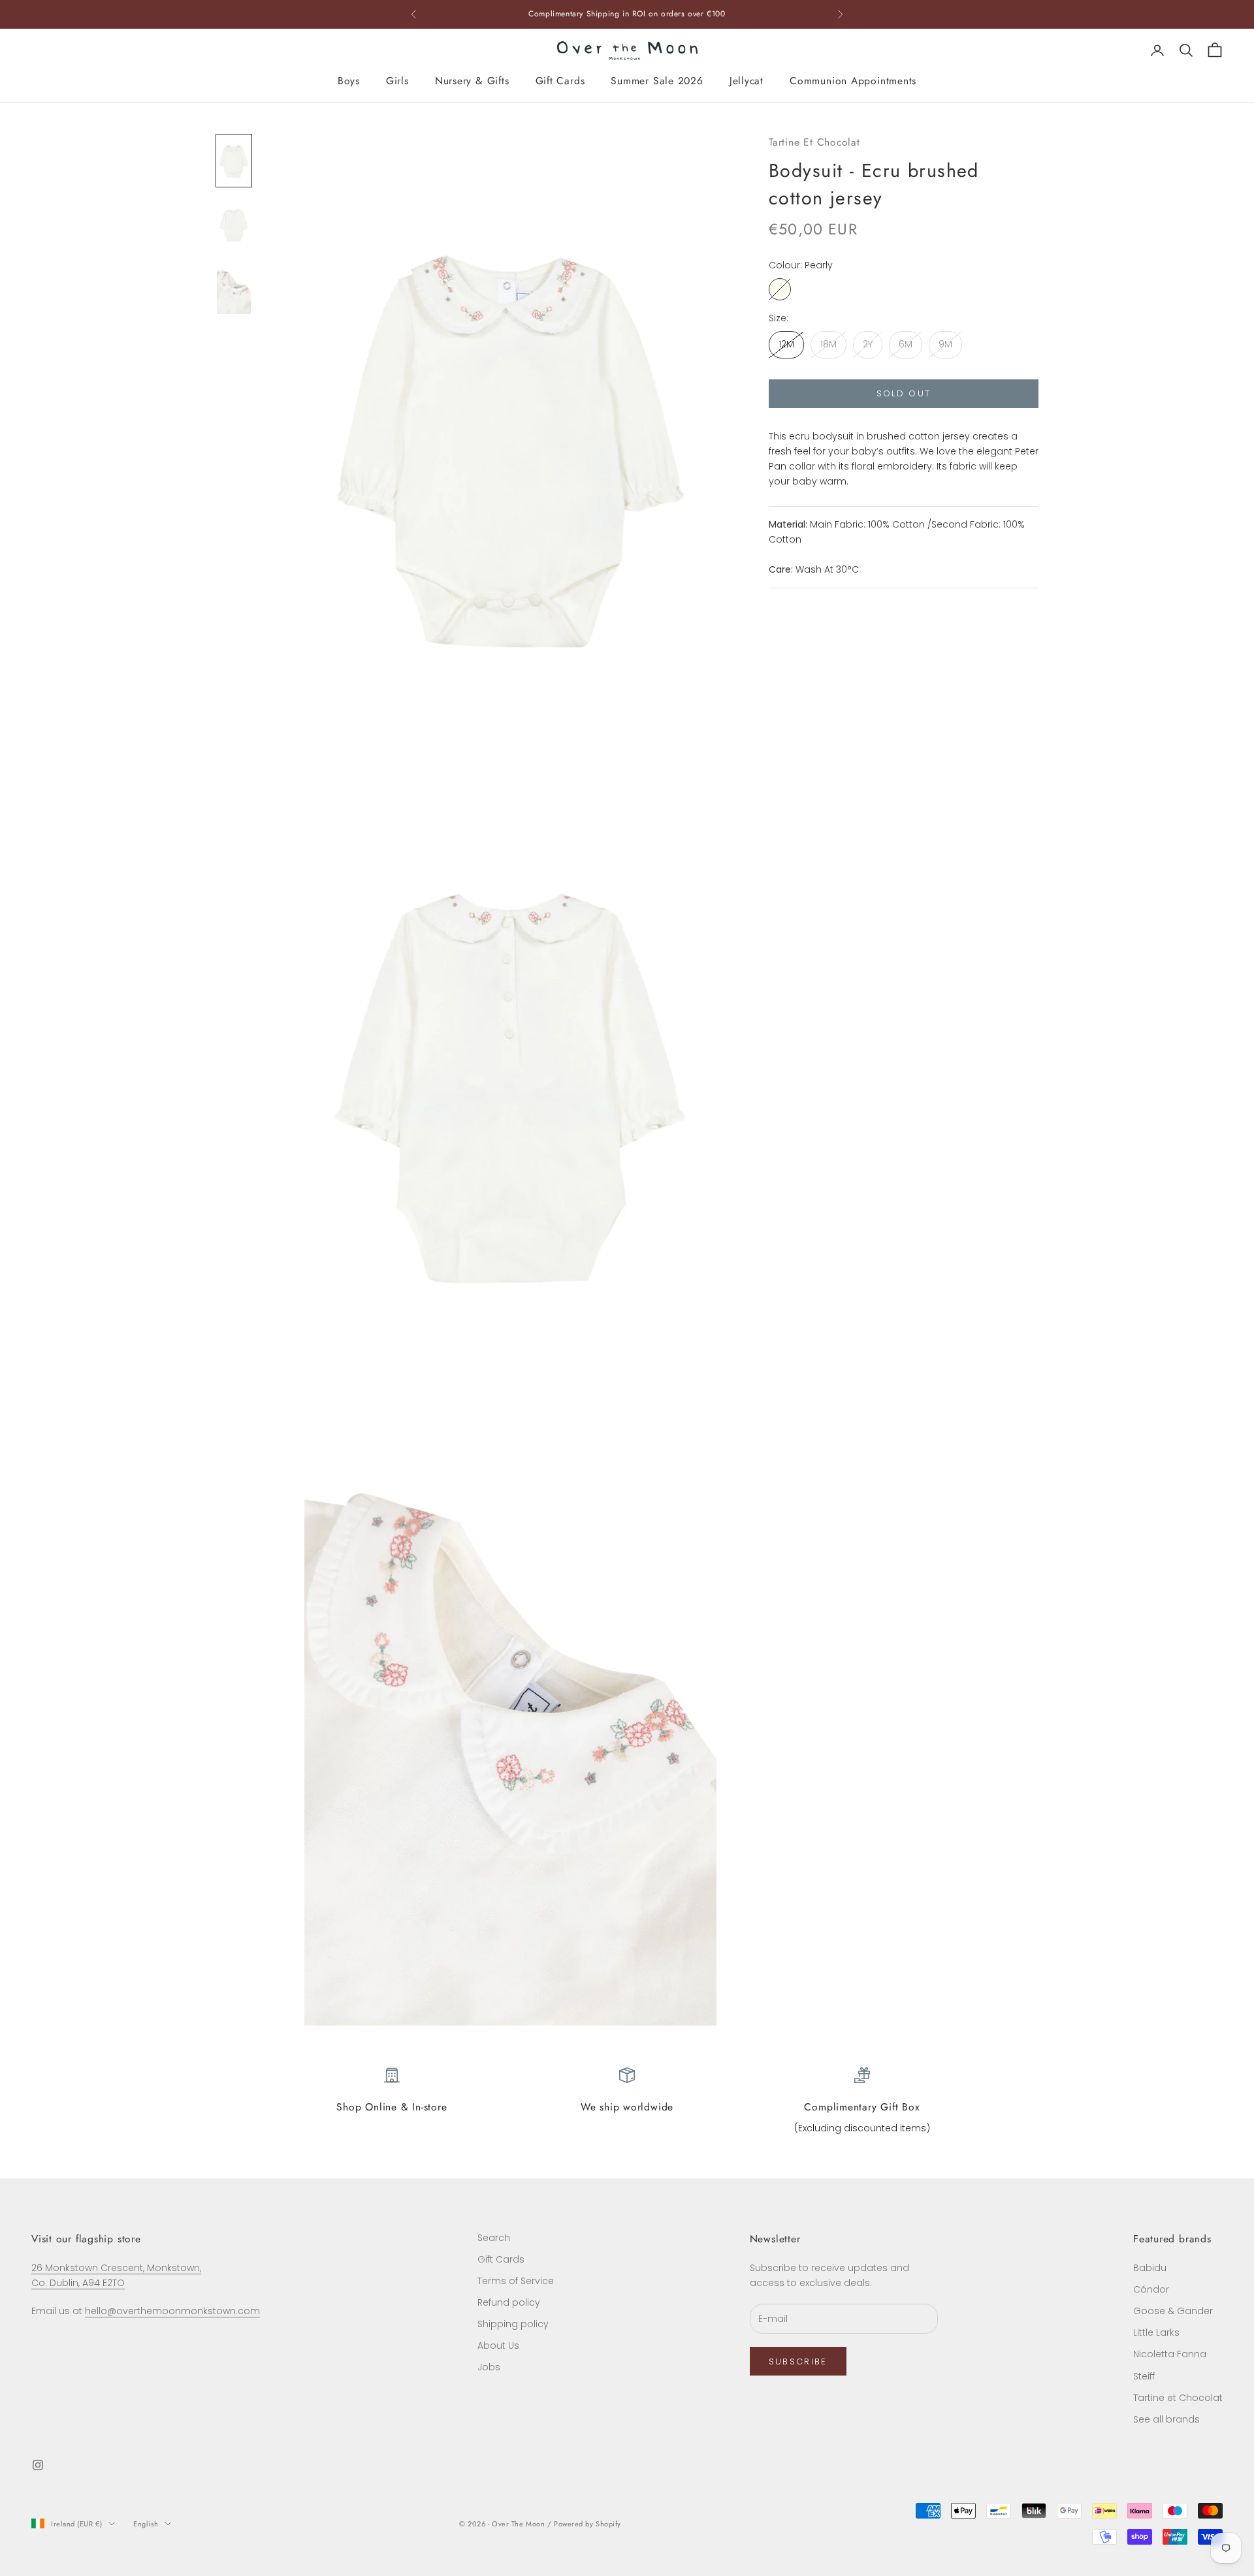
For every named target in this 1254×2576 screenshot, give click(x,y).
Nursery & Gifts (472, 81)
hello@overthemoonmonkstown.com (172, 2311)
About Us (498, 2345)
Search (494, 2238)
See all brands (1166, 2419)
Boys (349, 81)
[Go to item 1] (234, 161)
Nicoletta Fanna (1170, 2354)
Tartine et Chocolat (1178, 2398)
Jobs (489, 2367)
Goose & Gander (1173, 2311)
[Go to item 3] (234, 289)
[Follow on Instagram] (38, 2465)
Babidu (1150, 2268)
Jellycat (747, 81)
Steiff (1144, 2376)
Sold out (904, 393)
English (146, 2524)
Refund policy (509, 2302)
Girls (397, 81)
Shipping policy (513, 2324)
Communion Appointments (853, 81)
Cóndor (1151, 2289)
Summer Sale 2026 (657, 81)
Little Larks (1156, 2332)
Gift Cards (560, 81)
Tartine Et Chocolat (814, 142)
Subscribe (798, 2361)
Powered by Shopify (587, 2524)
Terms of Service (516, 2281)
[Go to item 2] (234, 225)
